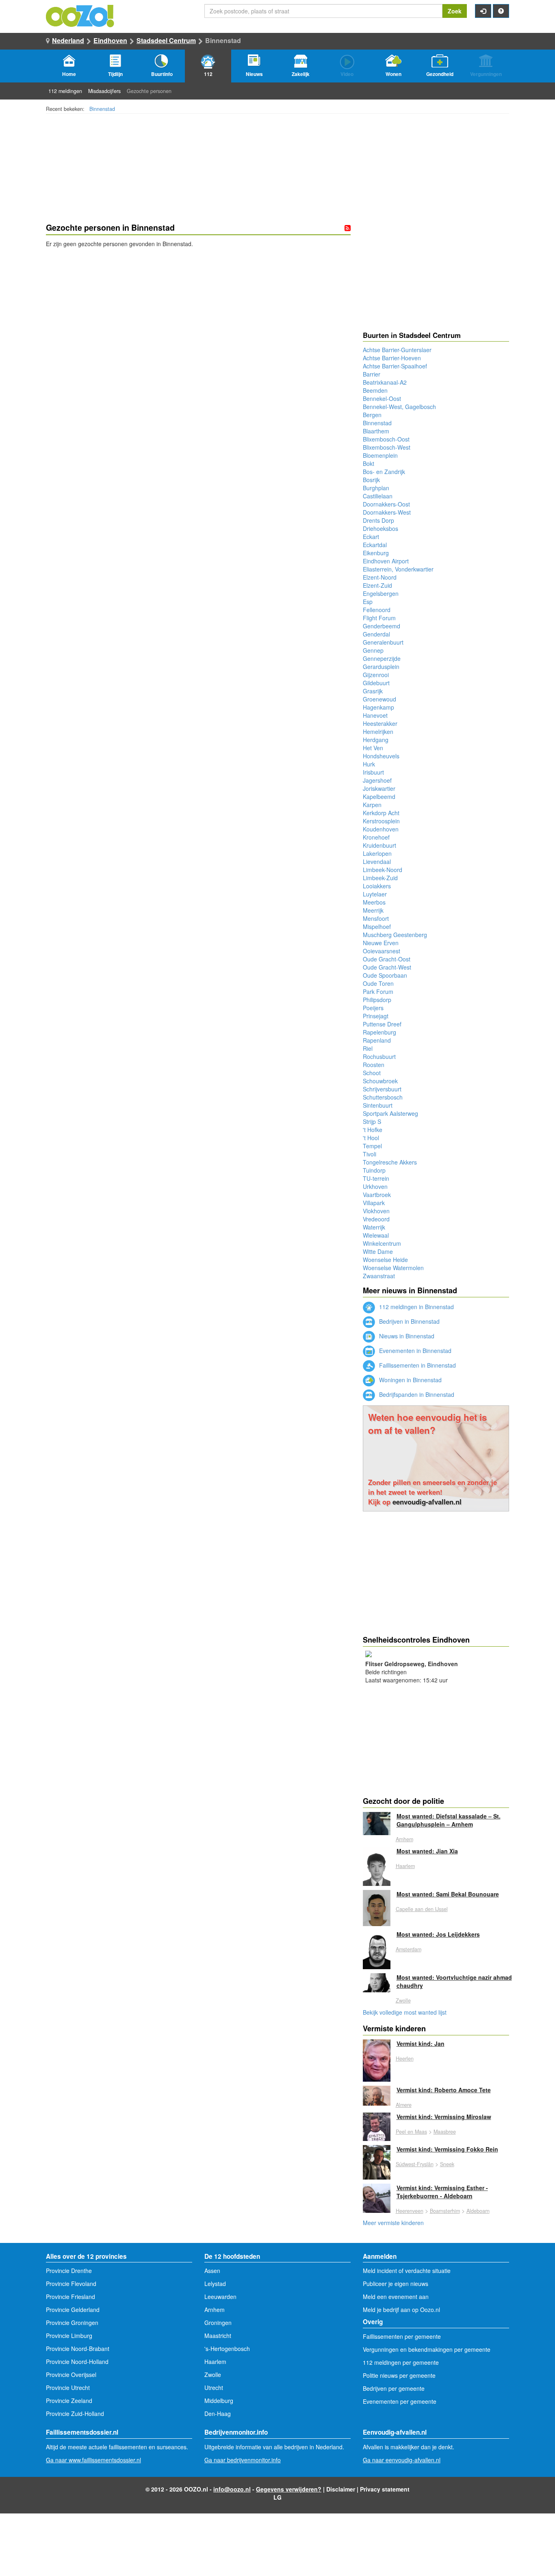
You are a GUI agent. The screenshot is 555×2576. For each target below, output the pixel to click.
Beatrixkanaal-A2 (385, 382)
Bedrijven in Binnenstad (409, 1321)
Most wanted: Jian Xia (427, 1851)
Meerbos (374, 902)
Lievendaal (377, 862)
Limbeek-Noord (383, 870)
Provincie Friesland (70, 2297)
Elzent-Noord (380, 577)
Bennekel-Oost (382, 398)
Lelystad (215, 2284)
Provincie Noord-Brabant (78, 2349)
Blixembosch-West (387, 447)
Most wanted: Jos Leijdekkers (438, 1934)
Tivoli (370, 1154)
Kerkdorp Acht (381, 813)
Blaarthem (376, 431)
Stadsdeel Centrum (166, 40)
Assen (212, 2271)
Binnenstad (102, 109)
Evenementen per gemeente (400, 2401)
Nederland (68, 40)
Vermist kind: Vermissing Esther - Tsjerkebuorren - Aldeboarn (442, 2192)
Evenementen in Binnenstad (414, 1351)
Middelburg (219, 2401)
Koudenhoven (381, 829)
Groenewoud (379, 699)
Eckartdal (375, 545)
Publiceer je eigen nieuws (396, 2284)
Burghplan (376, 488)
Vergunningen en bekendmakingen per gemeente (427, 2349)
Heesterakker (380, 723)
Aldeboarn (478, 2211)
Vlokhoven (376, 1211)
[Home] (80, 15)
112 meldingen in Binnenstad (416, 1307)
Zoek (455, 11)
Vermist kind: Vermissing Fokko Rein (447, 2149)
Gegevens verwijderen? (289, 2489)
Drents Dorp (378, 520)
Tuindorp (374, 1170)
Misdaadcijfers (104, 91)
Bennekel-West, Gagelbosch (399, 407)
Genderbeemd (382, 626)
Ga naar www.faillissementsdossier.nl (93, 2460)
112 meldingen (65, 91)
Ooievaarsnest (382, 951)
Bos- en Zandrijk (384, 472)
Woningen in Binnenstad (410, 1380)
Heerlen (405, 2059)
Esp (368, 602)
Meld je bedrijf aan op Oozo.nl (401, 2310)
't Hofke (373, 1130)
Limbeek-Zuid (380, 878)
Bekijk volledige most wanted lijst (405, 2012)
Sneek (447, 2164)
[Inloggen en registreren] (483, 11)
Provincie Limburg (69, 2336)
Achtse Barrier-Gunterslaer (397, 350)
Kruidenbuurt (379, 845)
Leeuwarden (220, 2297)
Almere (404, 2105)
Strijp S (372, 1121)
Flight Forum (379, 618)
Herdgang (376, 740)
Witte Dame (378, 1251)
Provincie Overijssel (71, 2375)
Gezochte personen (149, 91)
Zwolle (403, 2000)
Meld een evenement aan (396, 2297)
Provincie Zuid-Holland (75, 2414)
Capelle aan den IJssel (422, 1909)
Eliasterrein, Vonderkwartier (398, 569)
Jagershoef (377, 780)
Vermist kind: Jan (421, 2043)
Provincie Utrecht (68, 2388)
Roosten (374, 1065)
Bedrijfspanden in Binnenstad (416, 1394)
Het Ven (373, 748)
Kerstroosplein (381, 821)
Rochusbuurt (379, 1056)
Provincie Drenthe (69, 2271)
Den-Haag (218, 2414)
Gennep (373, 650)
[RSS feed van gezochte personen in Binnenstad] (348, 228)
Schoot (372, 1073)
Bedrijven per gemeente (394, 2388)
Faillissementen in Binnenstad (417, 1365)
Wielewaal (376, 1235)
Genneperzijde (382, 658)
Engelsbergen (381, 593)
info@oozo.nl (232, 2489)
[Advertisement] (198, 313)
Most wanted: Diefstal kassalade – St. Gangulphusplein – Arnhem (449, 1820)
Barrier (372, 374)
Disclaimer (341, 2489)
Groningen (218, 2323)
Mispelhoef (377, 926)
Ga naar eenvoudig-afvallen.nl (402, 2460)
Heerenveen (410, 2211)
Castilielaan (378, 496)
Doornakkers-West (387, 512)
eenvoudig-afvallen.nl (427, 1502)
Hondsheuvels (381, 756)
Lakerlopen (377, 853)
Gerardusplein (381, 667)
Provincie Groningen (72, 2323)
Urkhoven (375, 1186)
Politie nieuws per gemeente (399, 2375)
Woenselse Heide (385, 1260)
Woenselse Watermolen (393, 1268)
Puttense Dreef (382, 1024)
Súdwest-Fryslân (415, 2164)
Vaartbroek (377, 1195)
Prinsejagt (376, 1016)
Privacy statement (385, 2489)
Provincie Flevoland (71, 2284)
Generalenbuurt (383, 642)
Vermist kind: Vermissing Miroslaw (444, 2117)
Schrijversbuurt (382, 1089)
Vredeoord (376, 1219)
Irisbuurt (373, 772)
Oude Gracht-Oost (387, 959)
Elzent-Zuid (377, 585)
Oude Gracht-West (387, 967)
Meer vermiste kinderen (393, 2223)
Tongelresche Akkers (390, 1162)
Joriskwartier (379, 788)
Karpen (372, 805)
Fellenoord (377, 610)
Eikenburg (376, 553)
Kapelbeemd (379, 797)
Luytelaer (375, 894)
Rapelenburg (379, 1032)
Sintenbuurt (378, 1105)
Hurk (369, 764)
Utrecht (214, 2388)
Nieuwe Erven (381, 943)
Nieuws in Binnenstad (406, 1336)
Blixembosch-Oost (386, 439)
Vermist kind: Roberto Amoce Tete (444, 2090)
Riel (368, 1048)
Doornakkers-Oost (386, 504)
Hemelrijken (378, 732)
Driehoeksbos (380, 528)
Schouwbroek (380, 1081)
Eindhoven (110, 40)
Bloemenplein (380, 455)
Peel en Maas (411, 2132)
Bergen (372, 415)
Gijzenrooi (376, 675)
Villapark (374, 1203)
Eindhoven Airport (386, 561)
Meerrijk (373, 910)
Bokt (369, 463)
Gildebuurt (376, 683)
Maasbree (445, 2132)
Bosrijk (371, 480)
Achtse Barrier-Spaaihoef (395, 366)
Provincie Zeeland (69, 2401)
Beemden (375, 390)
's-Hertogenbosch (227, 2349)
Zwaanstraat (379, 1276)
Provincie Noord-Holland (77, 2362)
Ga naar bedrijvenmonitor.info (243, 2460)
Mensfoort (376, 918)
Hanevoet (375, 715)
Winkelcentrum (382, 1243)
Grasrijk (373, 691)
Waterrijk (374, 1227)
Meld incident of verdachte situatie (407, 2271)
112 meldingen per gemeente (401, 2362)
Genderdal (376, 634)
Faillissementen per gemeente (402, 2336)
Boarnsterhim (445, 2211)
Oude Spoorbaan (385, 975)
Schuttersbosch (383, 1097)
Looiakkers (377, 886)
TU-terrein (376, 1178)
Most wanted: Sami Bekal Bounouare (448, 1894)
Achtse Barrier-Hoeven (392, 358)
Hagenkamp (378, 707)
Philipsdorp (377, 1000)
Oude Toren (378, 983)
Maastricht (218, 2336)
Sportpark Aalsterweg (390, 1113)
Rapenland (377, 1040)
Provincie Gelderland (73, 2310)
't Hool (371, 1138)
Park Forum (378, 991)
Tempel (372, 1146)
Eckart (371, 537)
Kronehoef (376, 837)
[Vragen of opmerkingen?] (501, 11)
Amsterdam (409, 1949)
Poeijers (373, 1008)
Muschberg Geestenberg (395, 935)
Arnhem (404, 1839)
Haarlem (405, 1866)
